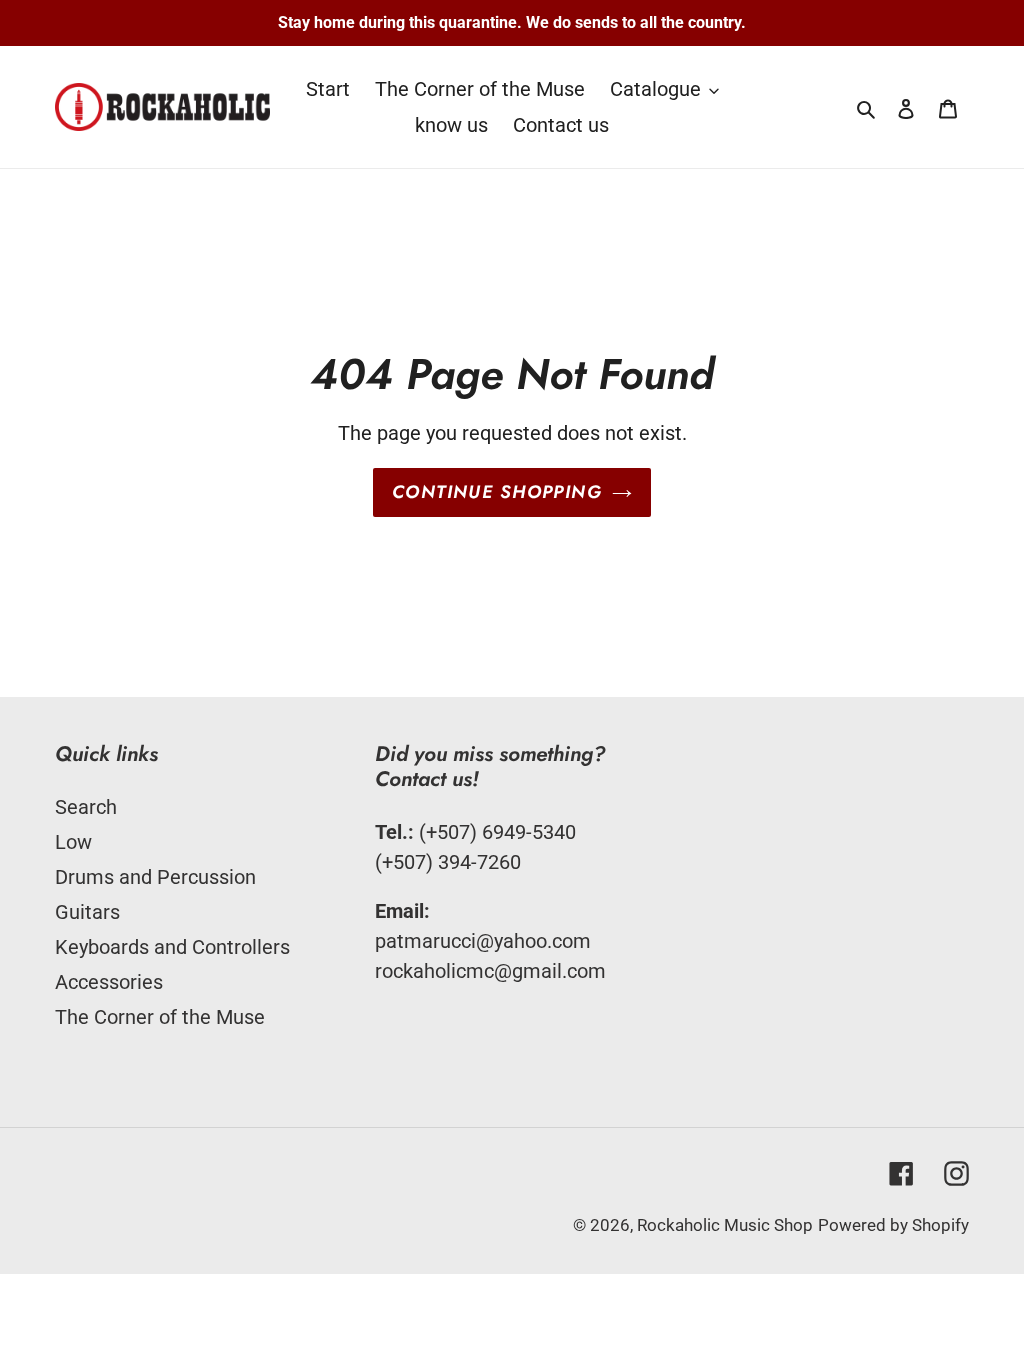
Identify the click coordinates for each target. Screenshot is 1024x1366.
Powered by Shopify (893, 1225)
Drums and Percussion (155, 877)
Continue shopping (497, 492)
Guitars (87, 912)
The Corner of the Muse (160, 1017)
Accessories (109, 982)
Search (86, 807)
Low (73, 842)
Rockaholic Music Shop (725, 1225)
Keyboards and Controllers (172, 947)
